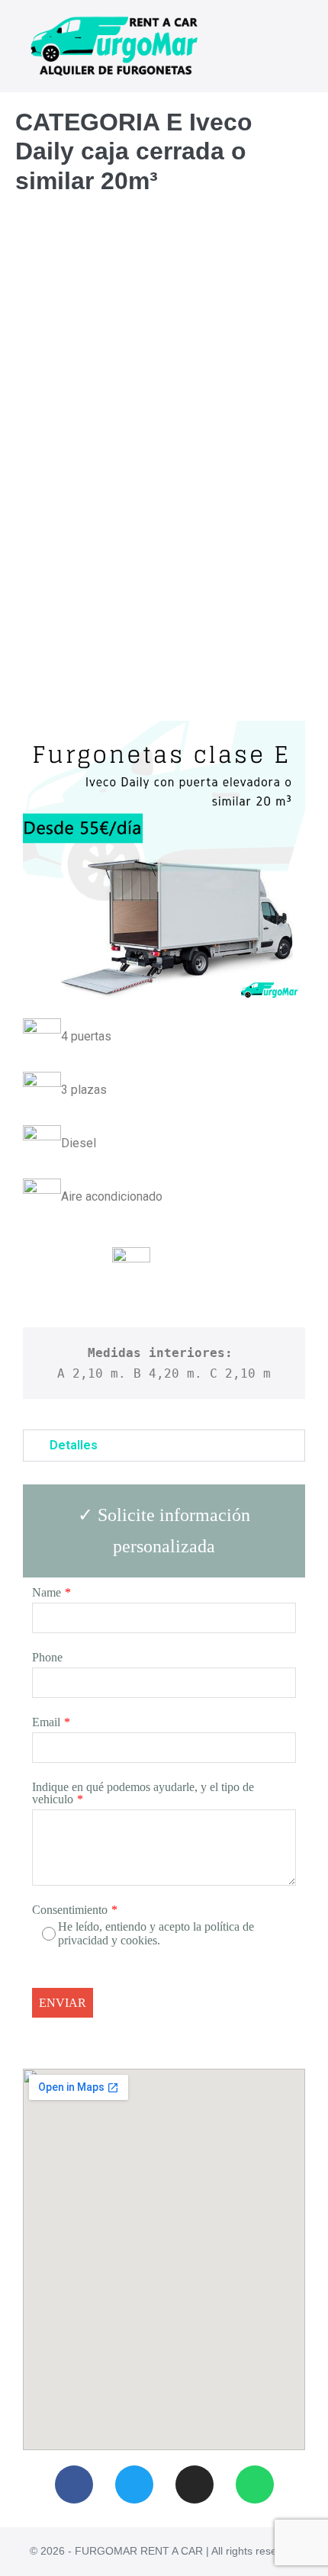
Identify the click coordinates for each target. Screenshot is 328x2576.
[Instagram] (195, 2484)
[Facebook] (74, 2484)
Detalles (74, 1445)
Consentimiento (70, 1910)
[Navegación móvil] (308, 47)
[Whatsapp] (255, 2484)
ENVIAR (63, 2003)
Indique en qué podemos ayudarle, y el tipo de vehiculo (143, 1793)
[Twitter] (134, 2484)
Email (46, 1722)
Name (47, 1592)
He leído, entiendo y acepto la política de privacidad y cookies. (156, 1933)
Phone (47, 1657)
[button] (164, 1446)
